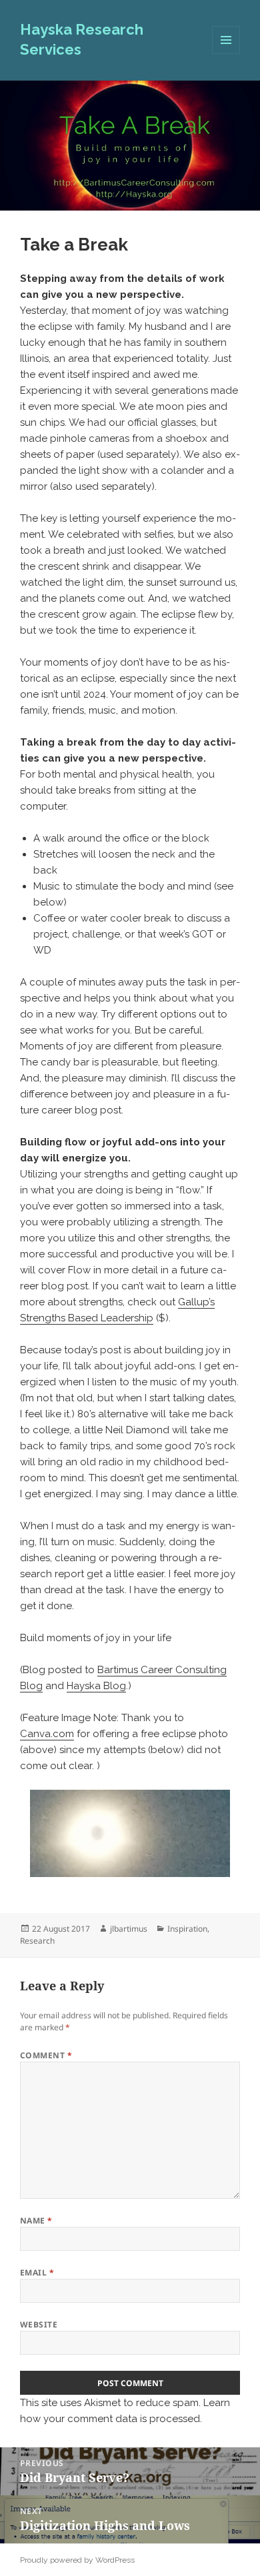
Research (37, 1941)
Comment (46, 2055)
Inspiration (187, 1929)
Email (37, 2272)
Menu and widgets (226, 54)
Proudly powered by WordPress (77, 2560)
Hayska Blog (96, 1686)
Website (39, 2324)
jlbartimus (129, 1929)
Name (36, 2221)
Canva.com (47, 1734)
